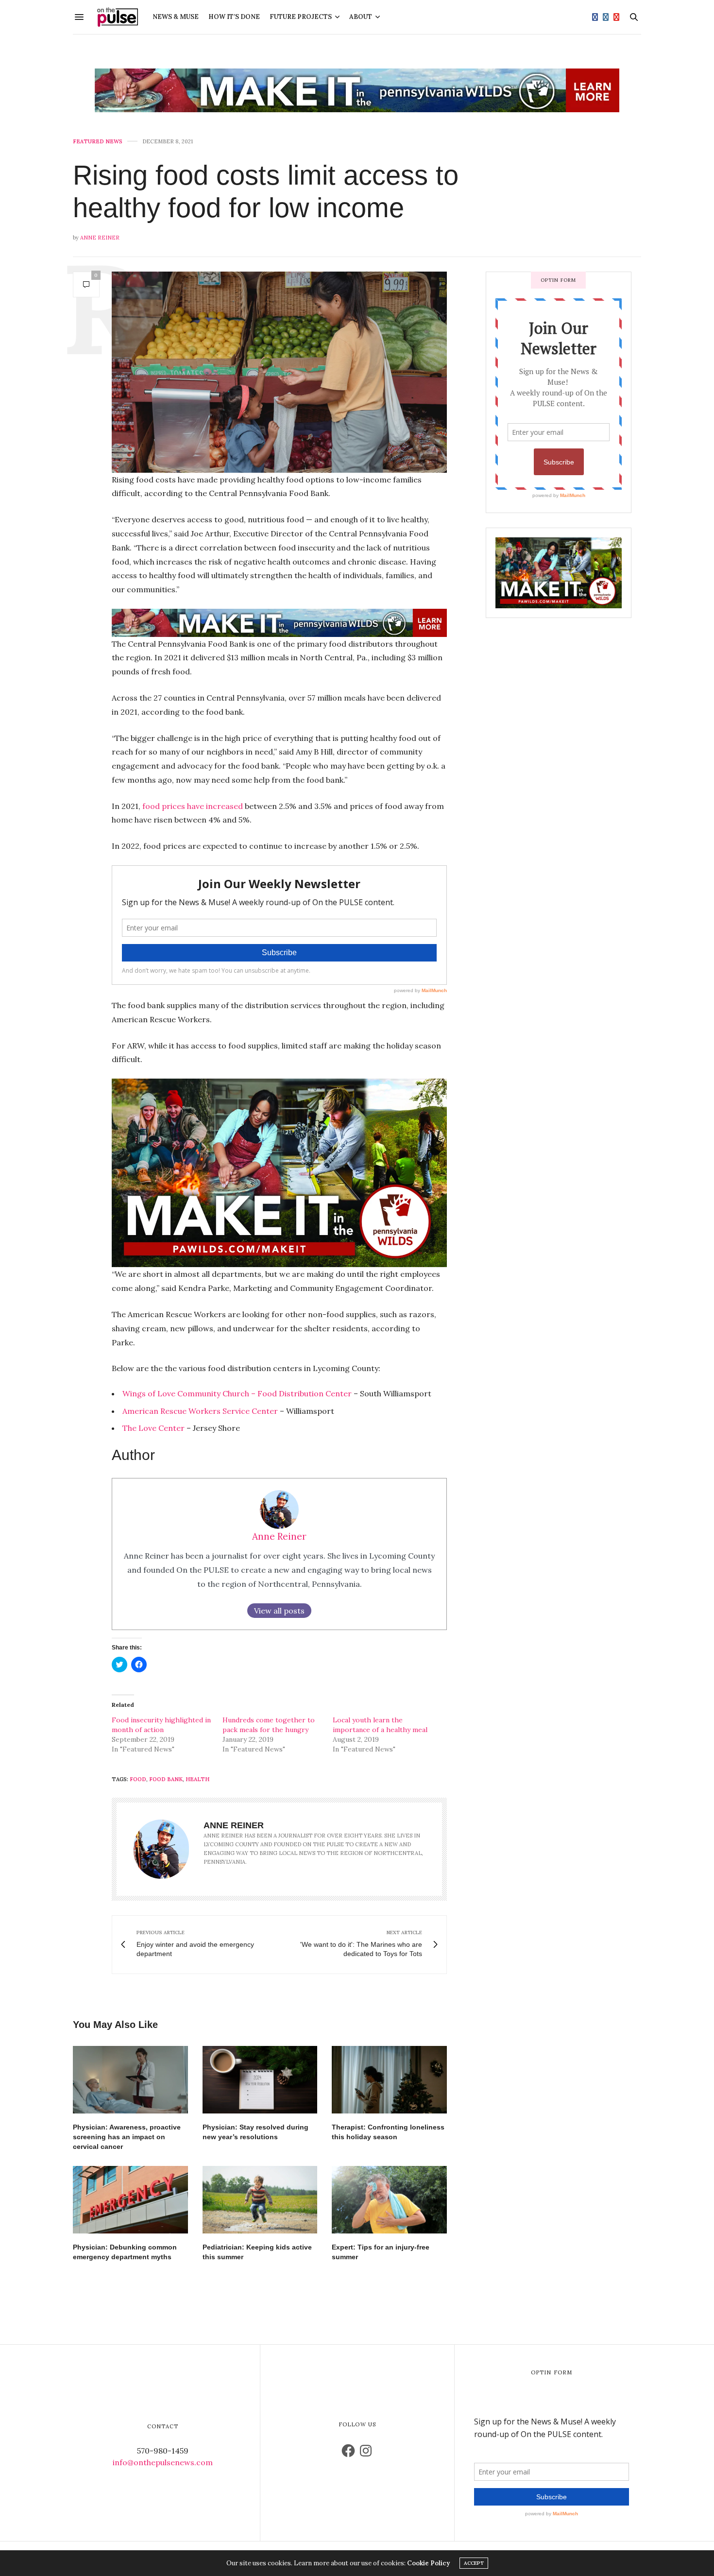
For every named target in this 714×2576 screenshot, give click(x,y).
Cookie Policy (428, 2563)
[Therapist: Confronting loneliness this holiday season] (389, 2080)
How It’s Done (234, 17)
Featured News (98, 142)
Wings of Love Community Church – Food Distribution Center (237, 1393)
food (138, 1779)
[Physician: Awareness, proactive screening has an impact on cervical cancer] (130, 2080)
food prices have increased (193, 806)
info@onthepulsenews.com (163, 2462)
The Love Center (153, 1428)
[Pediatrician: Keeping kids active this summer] (260, 2200)
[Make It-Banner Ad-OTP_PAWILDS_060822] (357, 90)
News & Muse (176, 17)
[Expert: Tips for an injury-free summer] (389, 2200)
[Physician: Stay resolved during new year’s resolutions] (260, 2080)
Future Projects (301, 17)
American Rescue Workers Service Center (200, 1411)
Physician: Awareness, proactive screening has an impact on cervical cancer (127, 2137)
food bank (166, 1779)
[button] (279, 372)
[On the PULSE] (118, 17)
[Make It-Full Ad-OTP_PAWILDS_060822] (559, 572)
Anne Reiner (100, 238)
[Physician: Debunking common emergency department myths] (130, 2200)
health (197, 1779)
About (361, 17)
